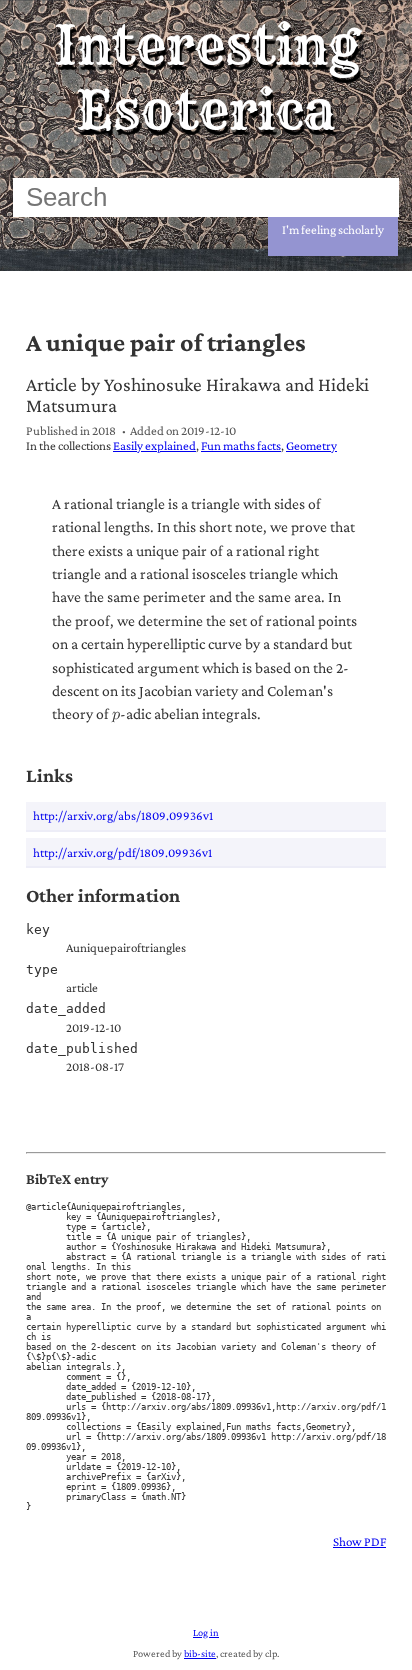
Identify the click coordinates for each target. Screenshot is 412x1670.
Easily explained (154, 445)
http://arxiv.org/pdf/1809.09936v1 (122, 852)
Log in (206, 1632)
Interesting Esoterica (206, 78)
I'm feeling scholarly (333, 229)
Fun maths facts (241, 445)
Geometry (311, 445)
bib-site (200, 1653)
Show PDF (359, 1541)
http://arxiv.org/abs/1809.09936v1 (123, 815)
